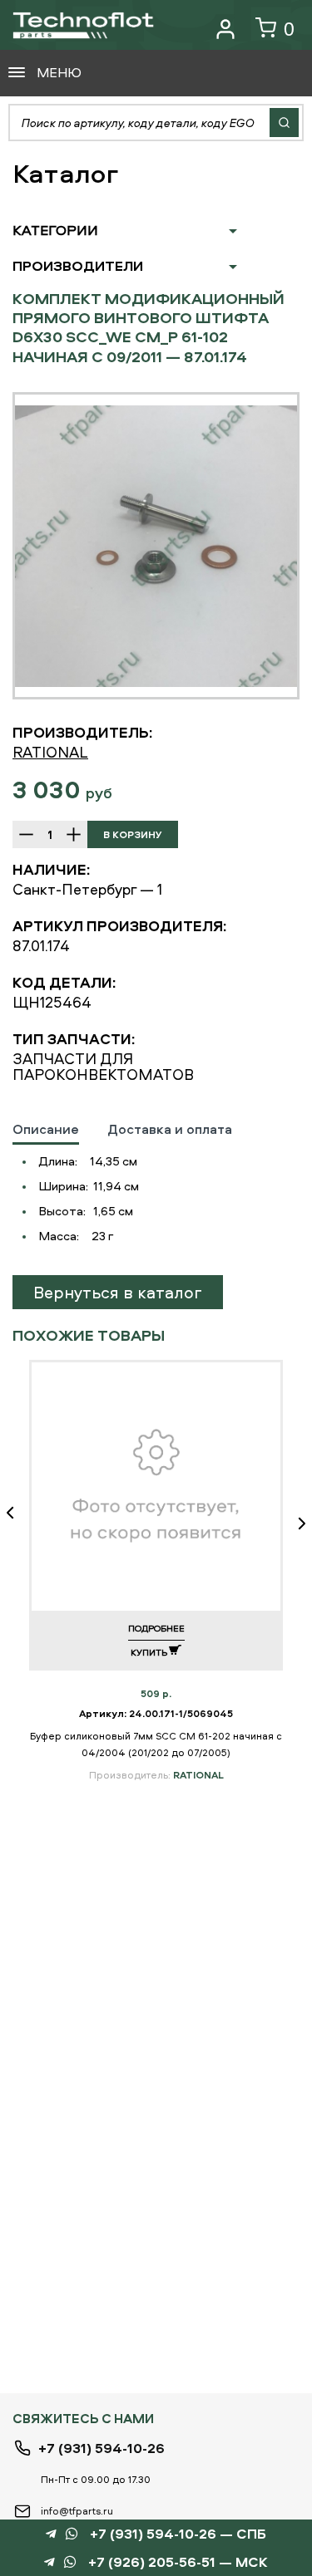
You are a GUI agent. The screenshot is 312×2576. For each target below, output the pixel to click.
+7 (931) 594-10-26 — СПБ (178, 2534)
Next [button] (295, 1524)
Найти (284, 123)
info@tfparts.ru (77, 2511)
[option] (156, 546)
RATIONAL (50, 752)
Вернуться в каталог (118, 1292)
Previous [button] (17, 1524)
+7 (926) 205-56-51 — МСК (178, 2562)
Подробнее (156, 1628)
